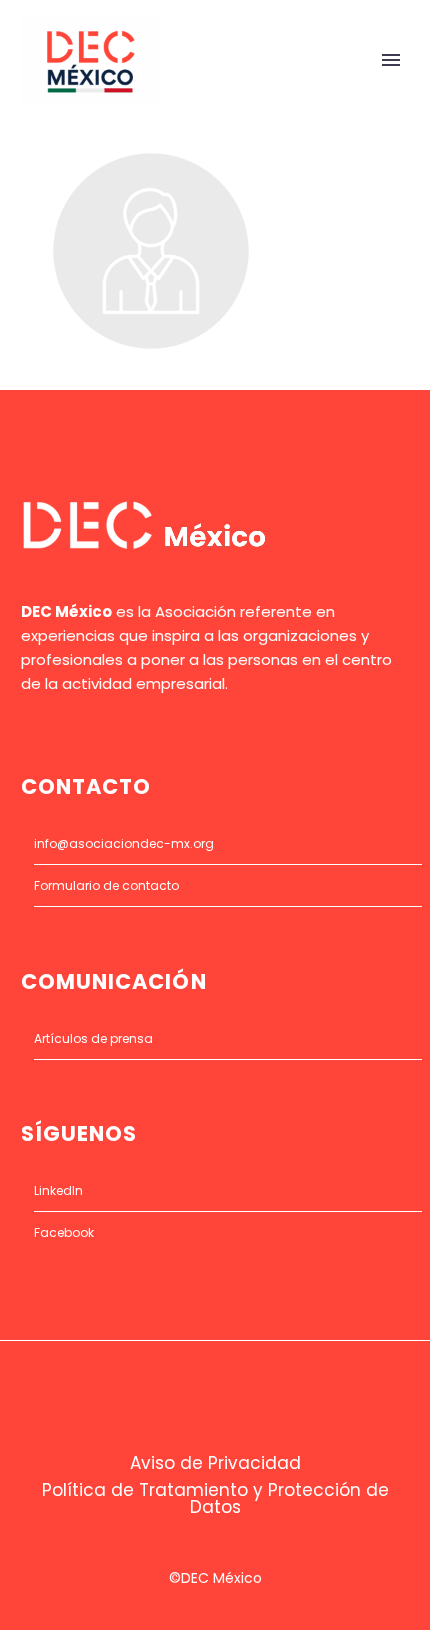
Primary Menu (391, 60)
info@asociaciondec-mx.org (124, 843)
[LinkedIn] (228, 1394)
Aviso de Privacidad (215, 1463)
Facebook (64, 1232)
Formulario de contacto (106, 885)
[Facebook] (202, 1394)
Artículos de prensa (93, 1038)
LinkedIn (58, 1190)
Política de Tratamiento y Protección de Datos (215, 1499)
